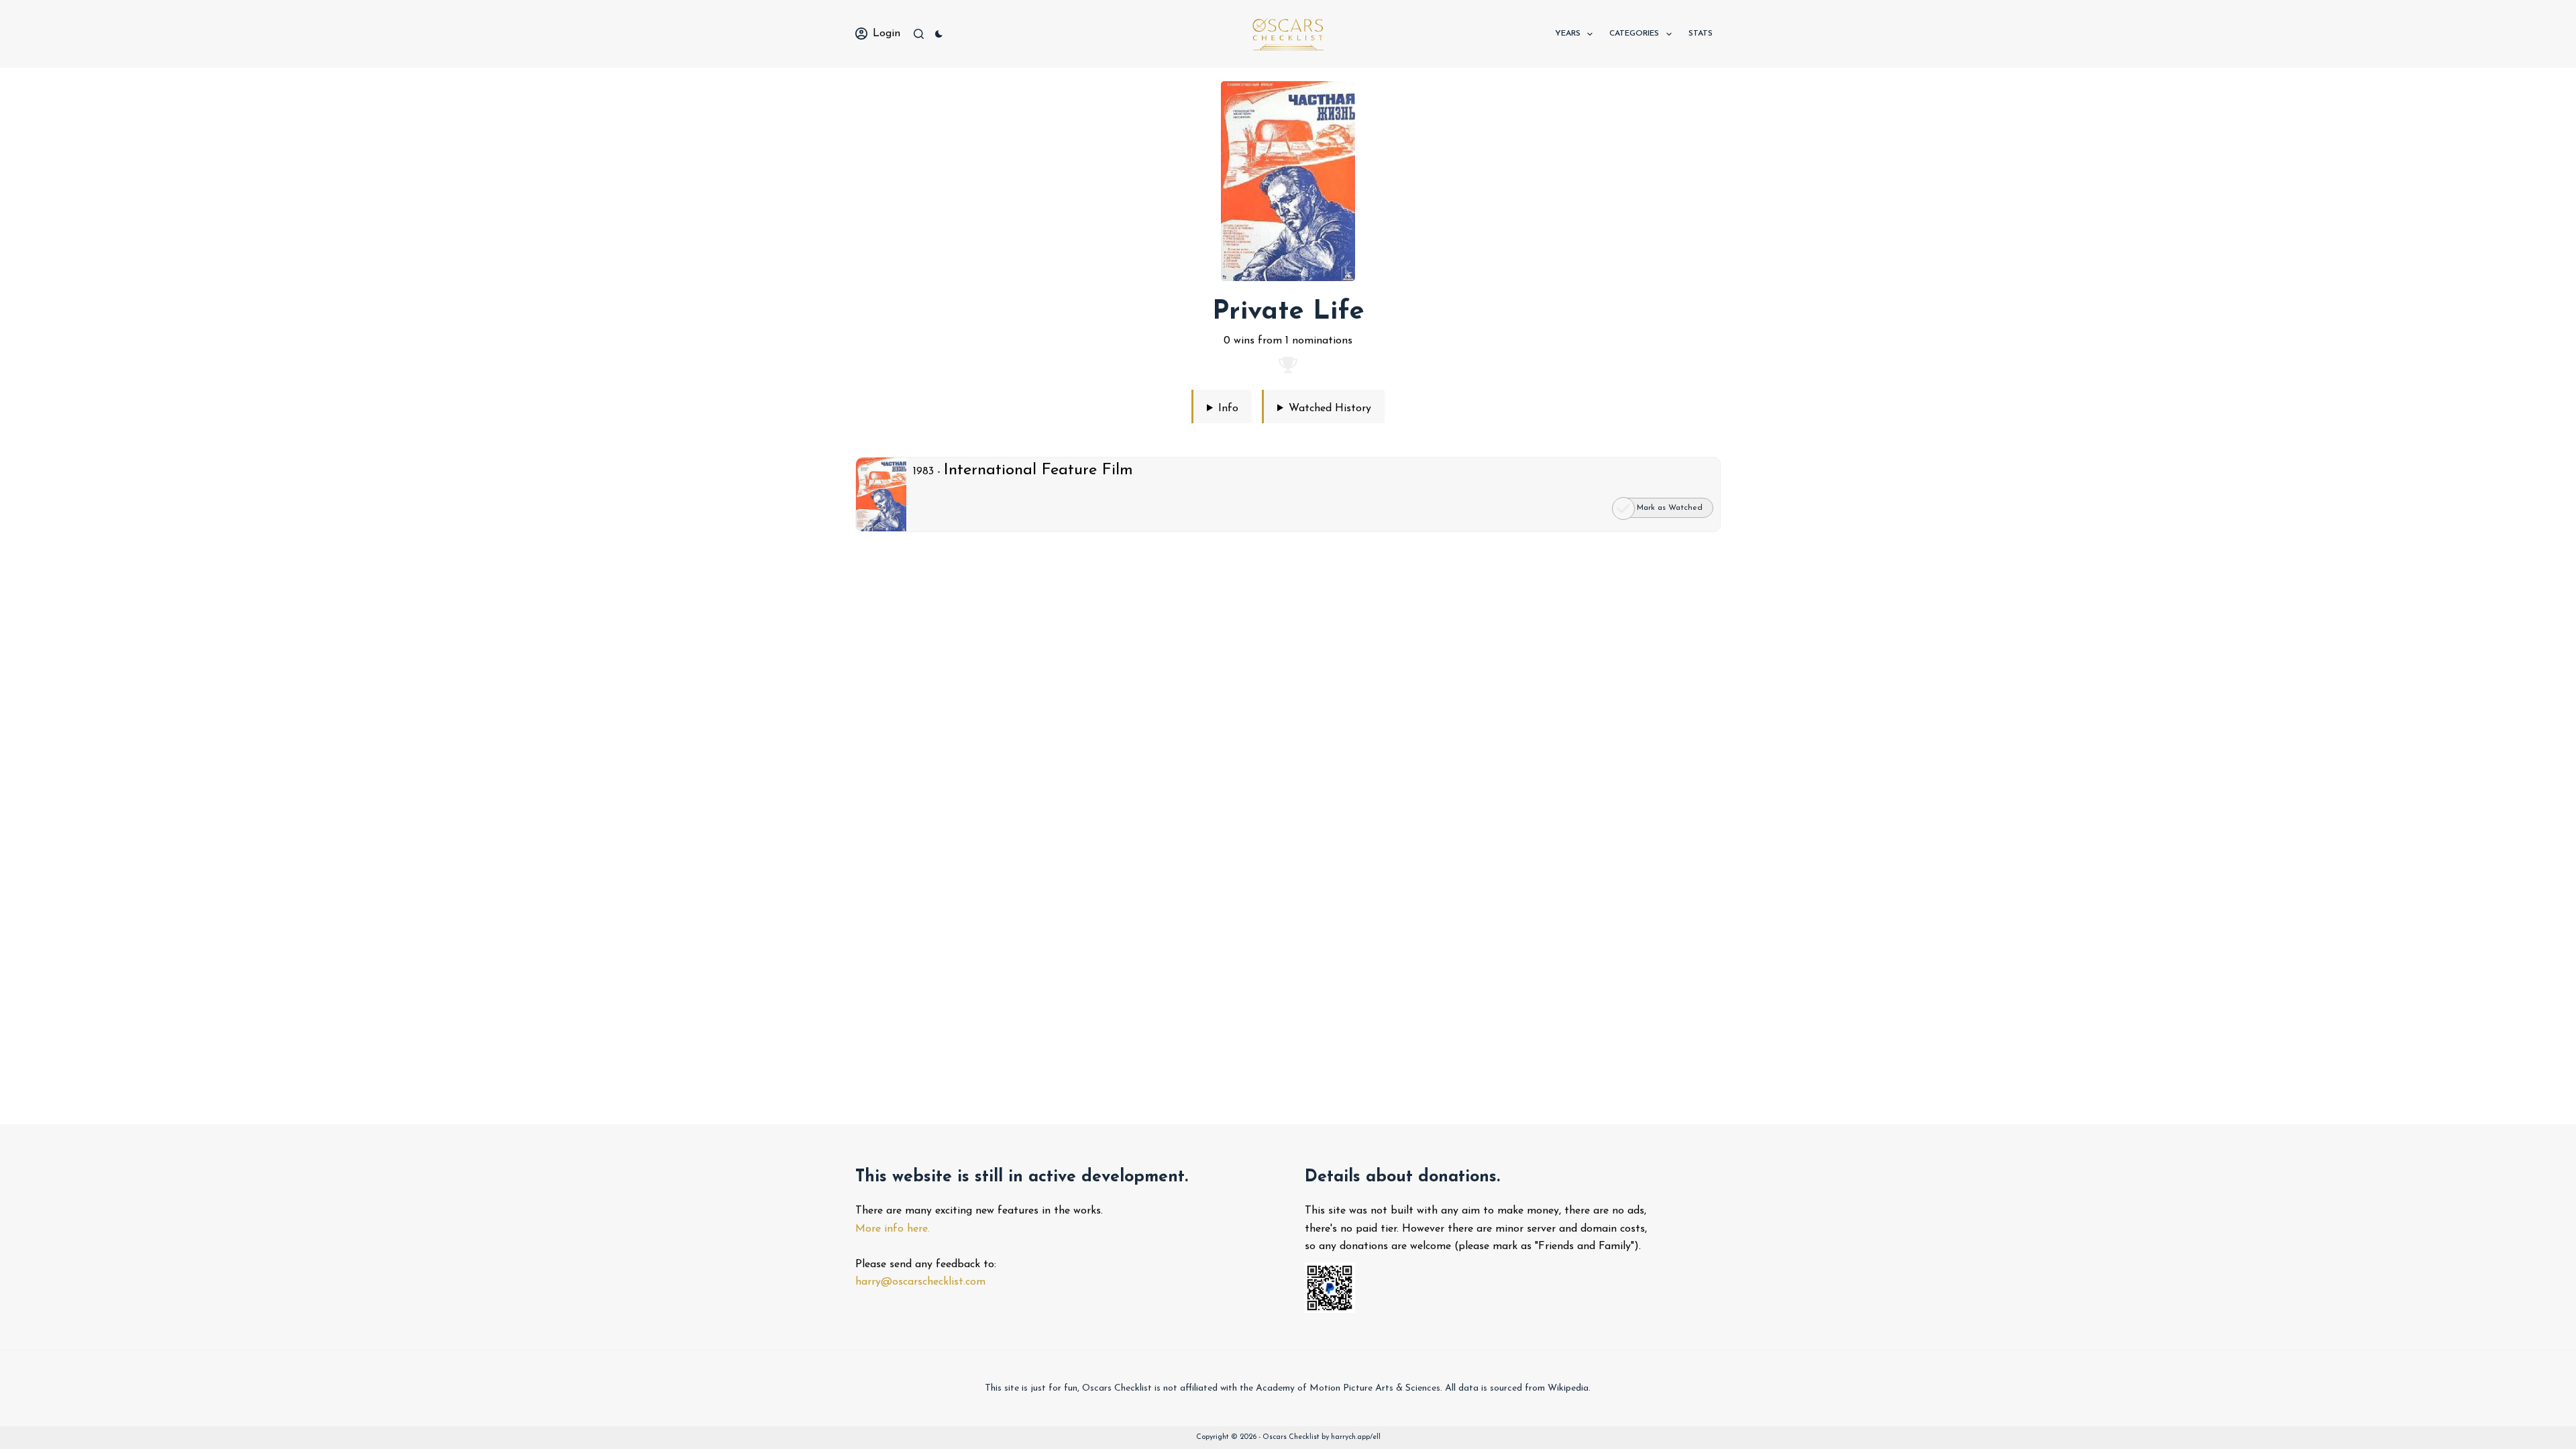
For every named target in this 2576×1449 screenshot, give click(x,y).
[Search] (919, 34)
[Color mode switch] (939, 34)
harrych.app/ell (1356, 1437)
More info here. (893, 1229)
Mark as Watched (1670, 508)
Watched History (1330, 409)
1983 (923, 472)
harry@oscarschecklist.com (920, 1282)
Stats (1701, 34)
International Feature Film (1038, 470)
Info (1228, 409)
